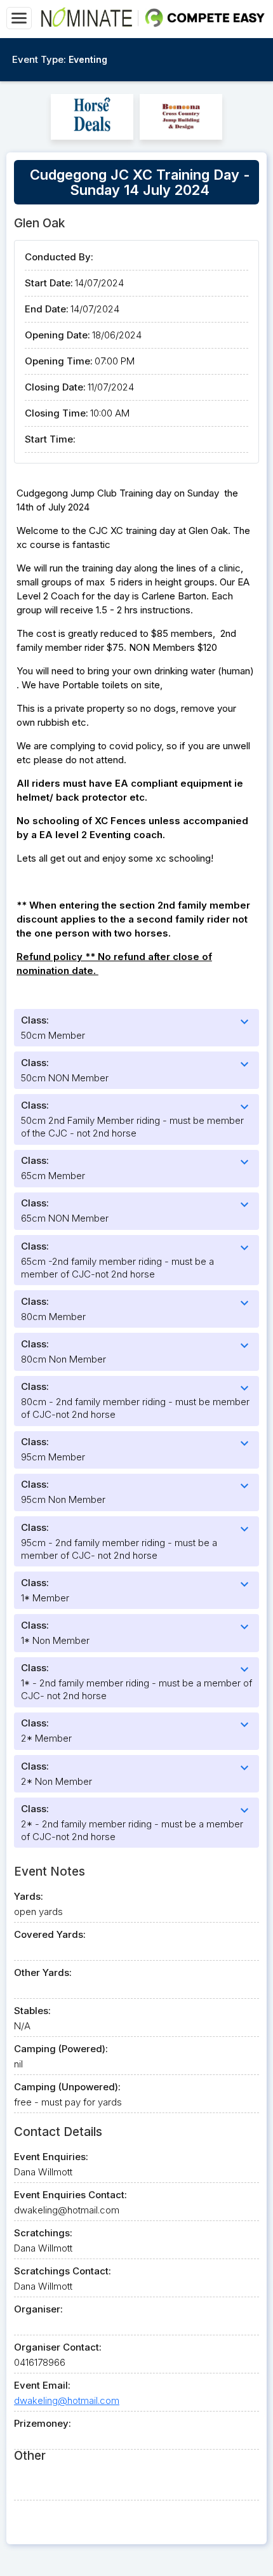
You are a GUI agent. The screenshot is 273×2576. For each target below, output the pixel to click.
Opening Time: (59, 361)
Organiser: (38, 2309)
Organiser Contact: (58, 2347)
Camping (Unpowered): (67, 2087)
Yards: (29, 1896)
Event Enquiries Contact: (70, 2195)
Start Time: (50, 439)
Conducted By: (59, 257)
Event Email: (42, 2385)
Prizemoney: (43, 2423)
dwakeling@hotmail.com (67, 2400)
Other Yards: (43, 1972)
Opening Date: (57, 335)
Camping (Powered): (61, 2049)
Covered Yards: (50, 1934)
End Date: (47, 309)
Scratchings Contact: (63, 2271)
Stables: (32, 2011)
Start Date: (49, 283)
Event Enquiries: (51, 2157)
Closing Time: (57, 413)
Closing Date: (55, 387)
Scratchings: (43, 2233)
